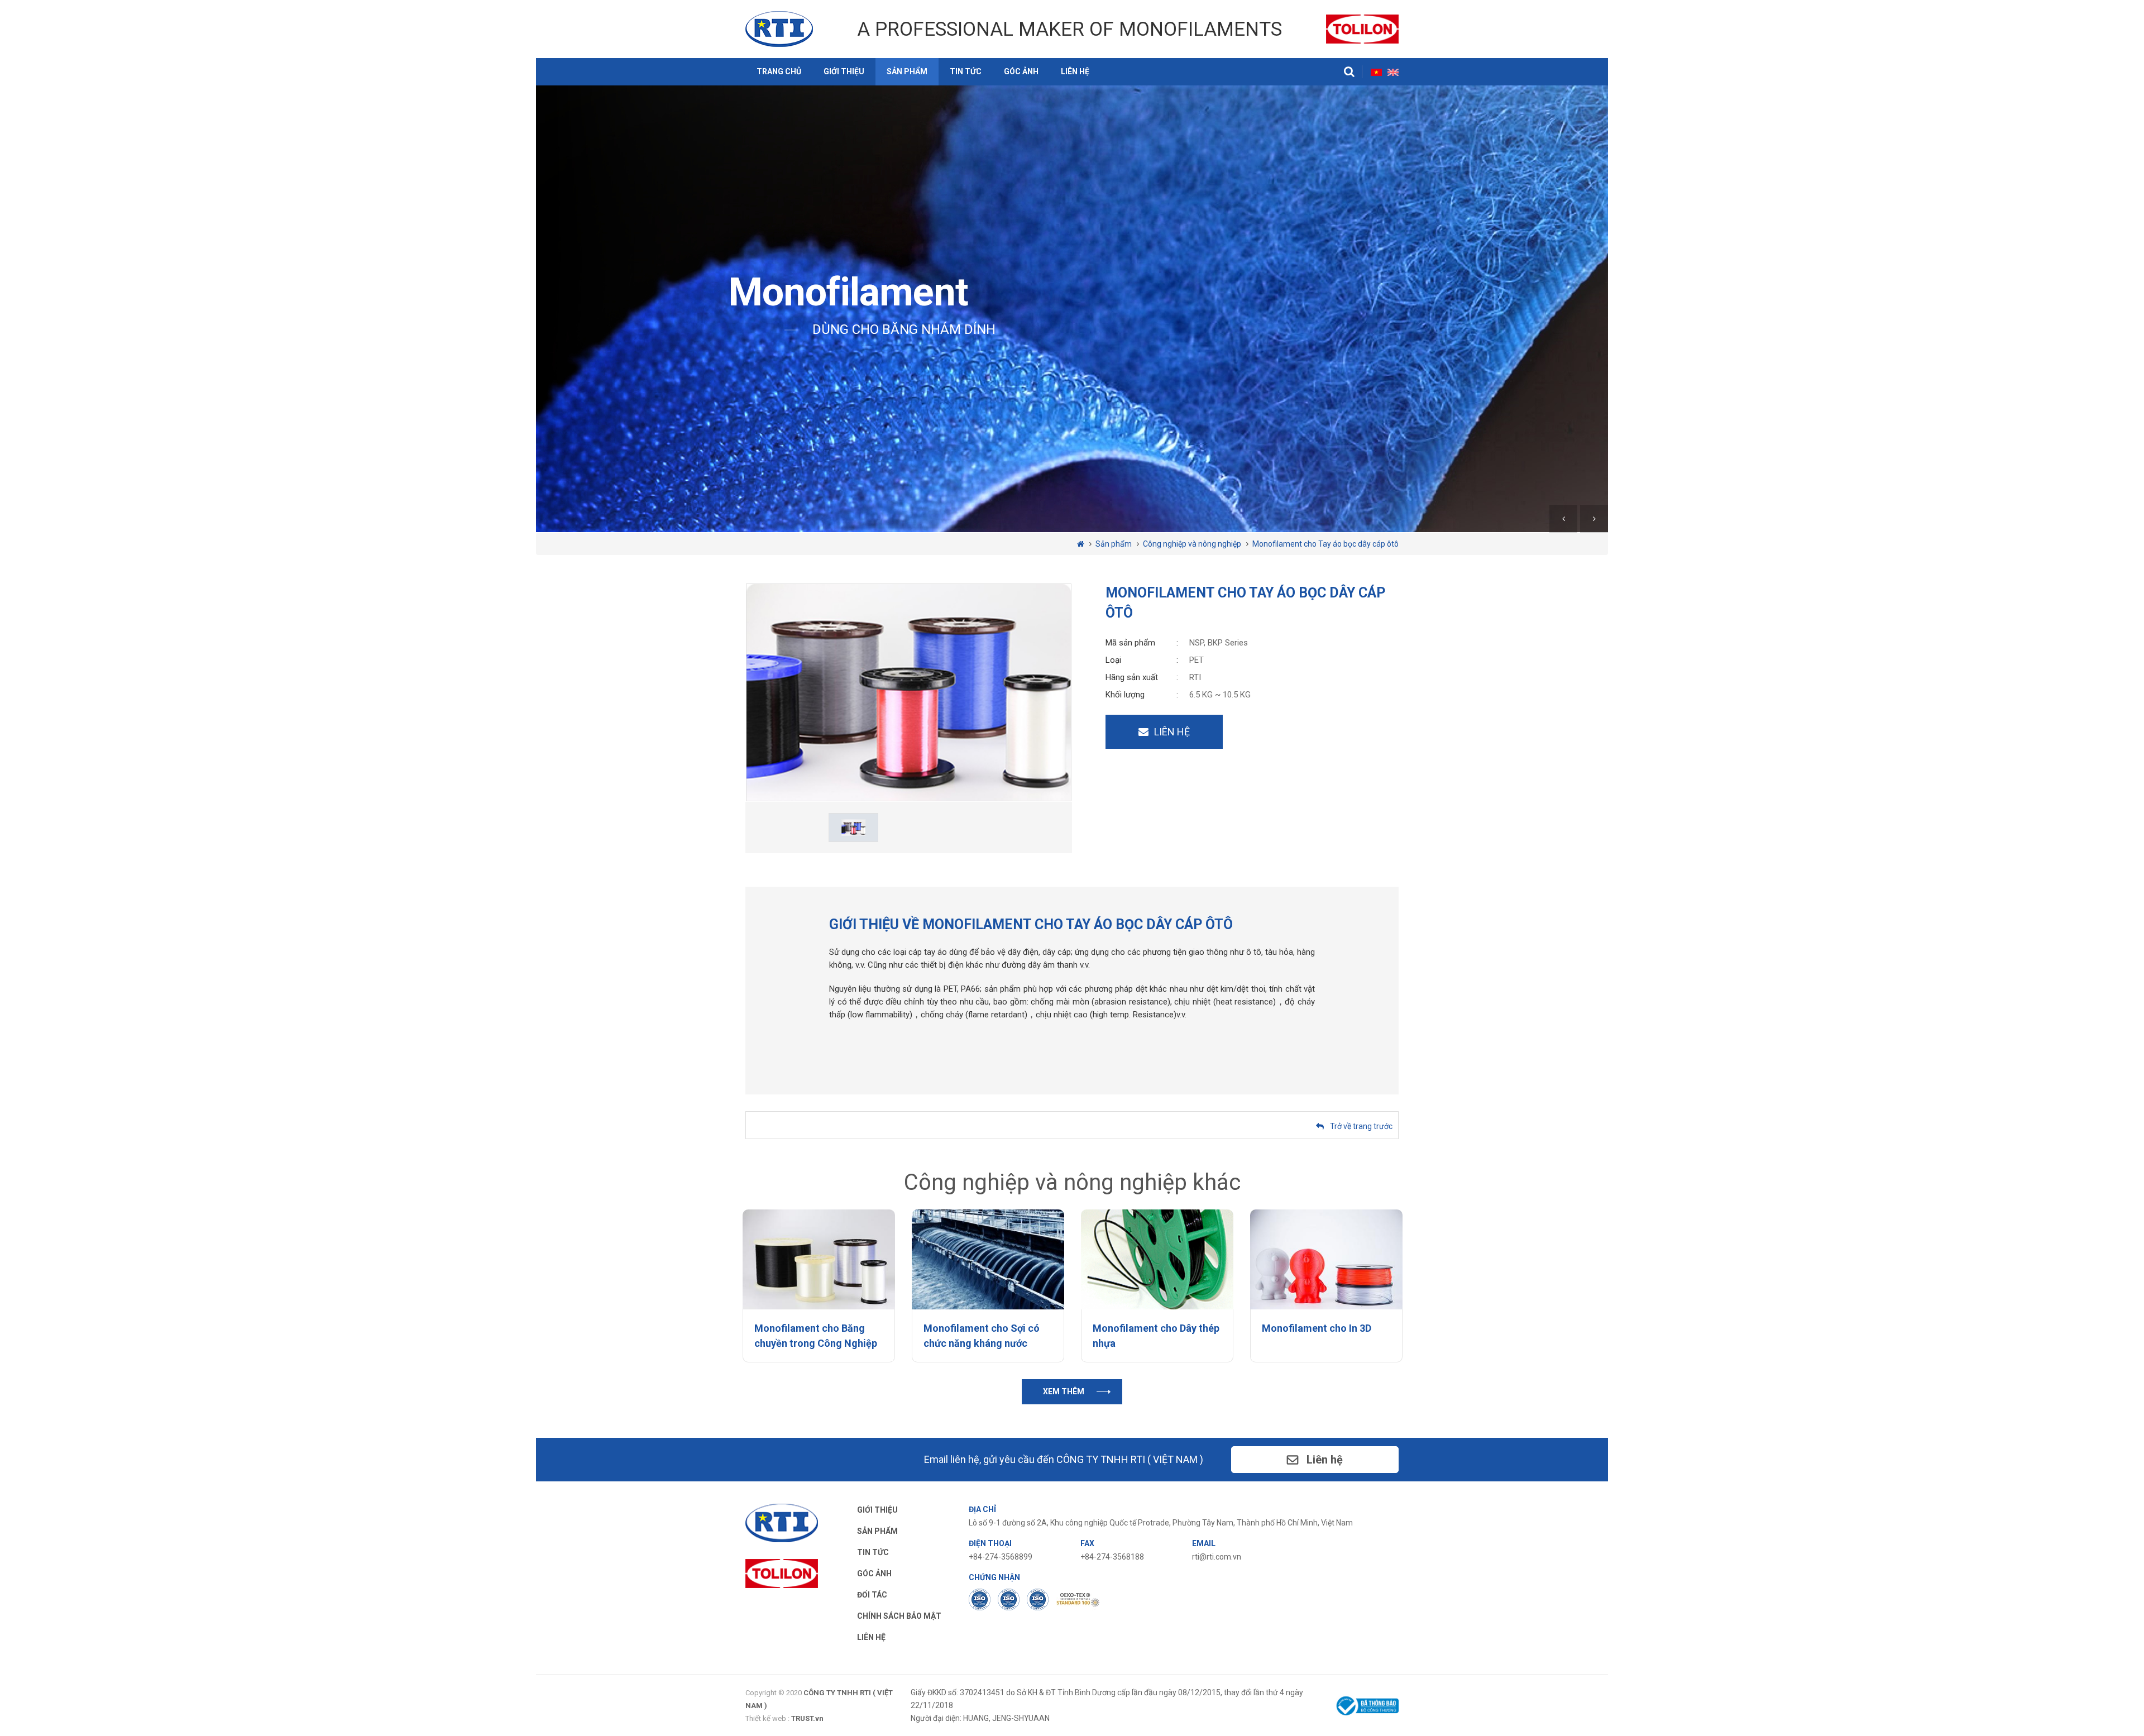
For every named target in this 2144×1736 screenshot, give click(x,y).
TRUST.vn (807, 1718)
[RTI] (779, 28)
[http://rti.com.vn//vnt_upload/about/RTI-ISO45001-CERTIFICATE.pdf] (1038, 1599)
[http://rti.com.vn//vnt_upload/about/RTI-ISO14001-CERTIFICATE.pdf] (1009, 1599)
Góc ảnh (1021, 71)
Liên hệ (1075, 71)
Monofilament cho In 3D (1317, 1328)
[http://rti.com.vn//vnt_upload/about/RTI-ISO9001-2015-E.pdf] (980, 1599)
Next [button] (1594, 519)
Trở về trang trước (1361, 1126)
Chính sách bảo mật (899, 1616)
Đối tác (872, 1595)
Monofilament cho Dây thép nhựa (1156, 1336)
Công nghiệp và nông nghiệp (1192, 544)
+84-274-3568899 (1001, 1557)
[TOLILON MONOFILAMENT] (1362, 28)
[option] (1072, 309)
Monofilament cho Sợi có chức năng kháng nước (982, 1336)
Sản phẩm (907, 71)
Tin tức (966, 71)
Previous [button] (1565, 519)
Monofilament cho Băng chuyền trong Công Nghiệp (816, 1336)
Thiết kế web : (767, 1718)
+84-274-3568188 (1112, 1557)
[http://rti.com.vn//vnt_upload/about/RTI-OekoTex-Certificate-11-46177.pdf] (1078, 1599)
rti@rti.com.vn (1217, 1557)
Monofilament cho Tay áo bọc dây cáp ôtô (1325, 544)
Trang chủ (779, 71)
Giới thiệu (844, 71)
